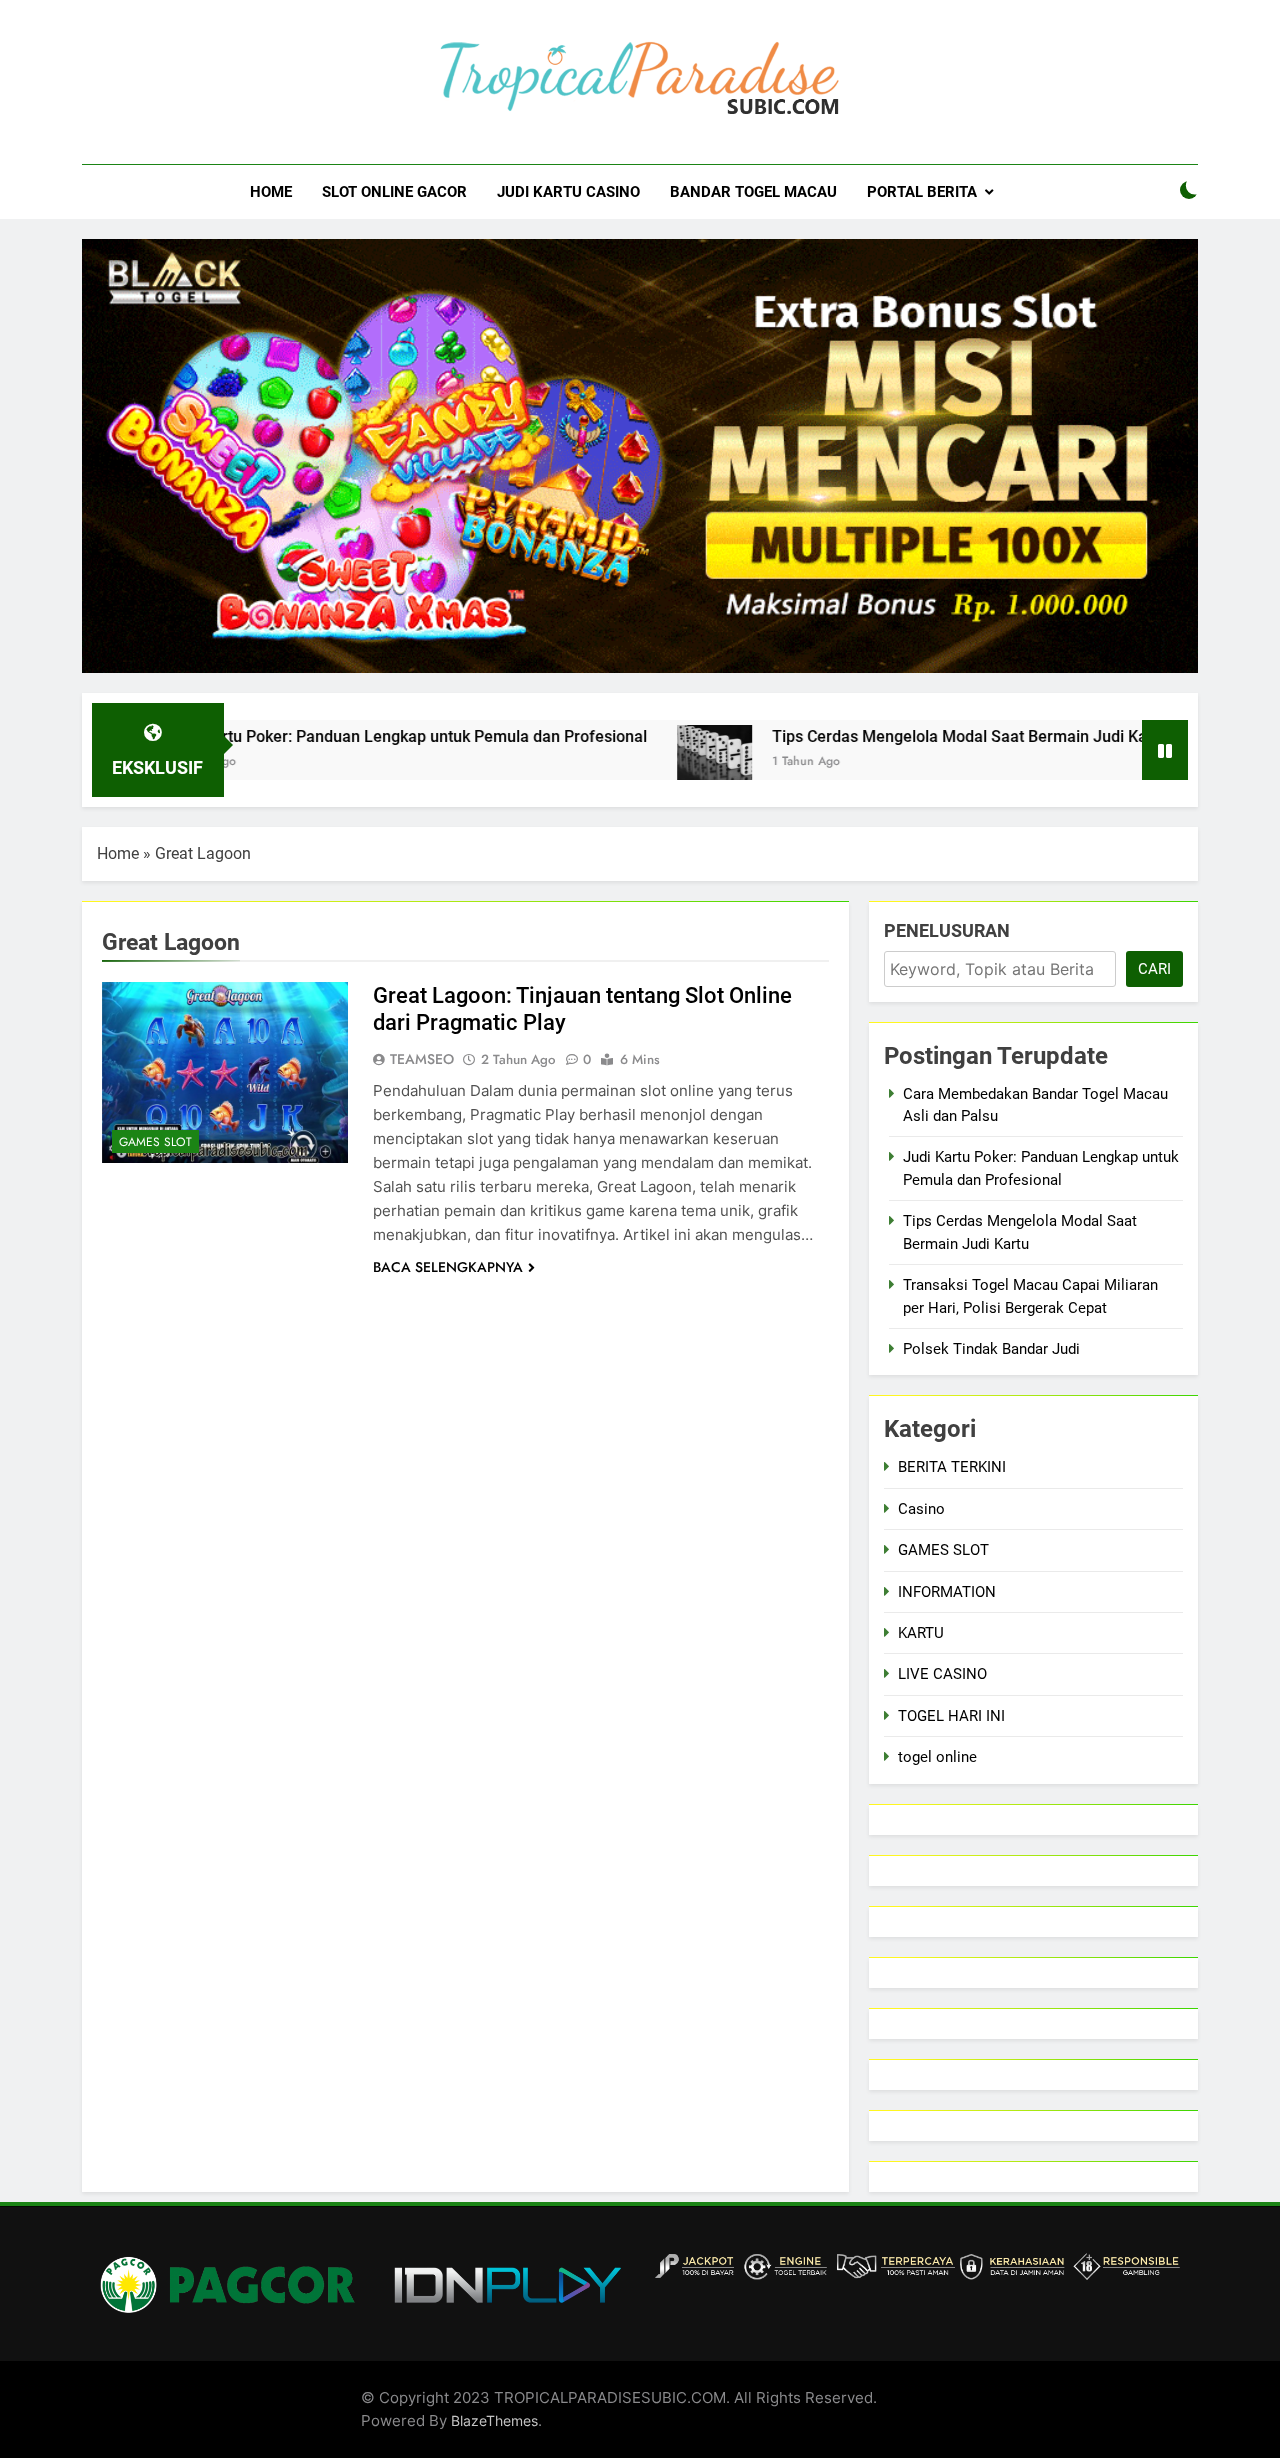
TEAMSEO (422, 1059)
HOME (271, 192)
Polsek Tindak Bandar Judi (991, 1349)
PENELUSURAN (947, 930)
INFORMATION (947, 1592)
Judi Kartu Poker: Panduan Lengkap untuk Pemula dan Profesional (329, 736)
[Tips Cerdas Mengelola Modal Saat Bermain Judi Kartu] (636, 762)
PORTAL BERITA (922, 192)
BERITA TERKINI (952, 1467)
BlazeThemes (494, 2420)
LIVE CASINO (942, 1674)
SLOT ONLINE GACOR (394, 192)
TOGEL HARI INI (951, 1716)
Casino (921, 1509)
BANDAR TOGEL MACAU (753, 192)
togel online (937, 1757)
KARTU (921, 1633)
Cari (1154, 969)
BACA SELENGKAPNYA (448, 1267)
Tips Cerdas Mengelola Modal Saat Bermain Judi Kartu (891, 736)
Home (118, 853)
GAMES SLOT (155, 1142)
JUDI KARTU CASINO (568, 192)
